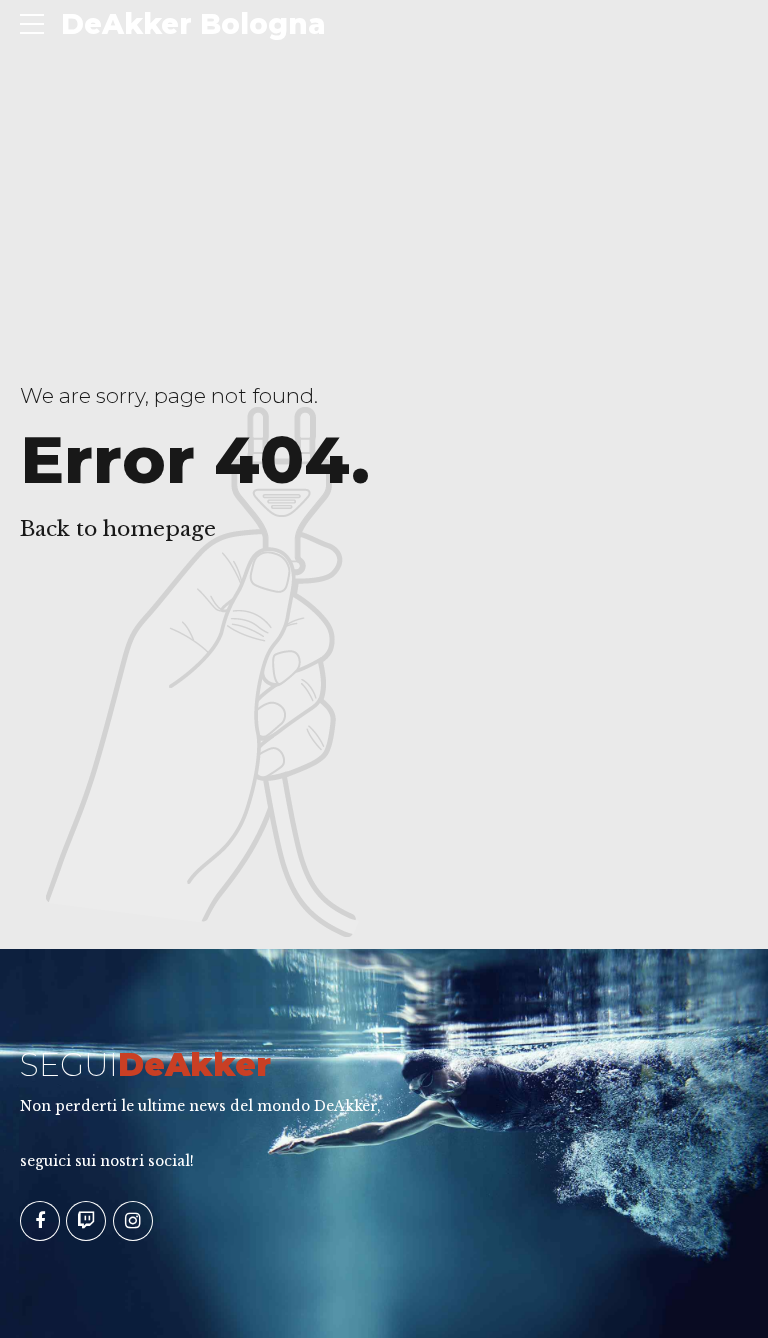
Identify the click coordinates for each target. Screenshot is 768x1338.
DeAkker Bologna (193, 24)
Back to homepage (118, 529)
